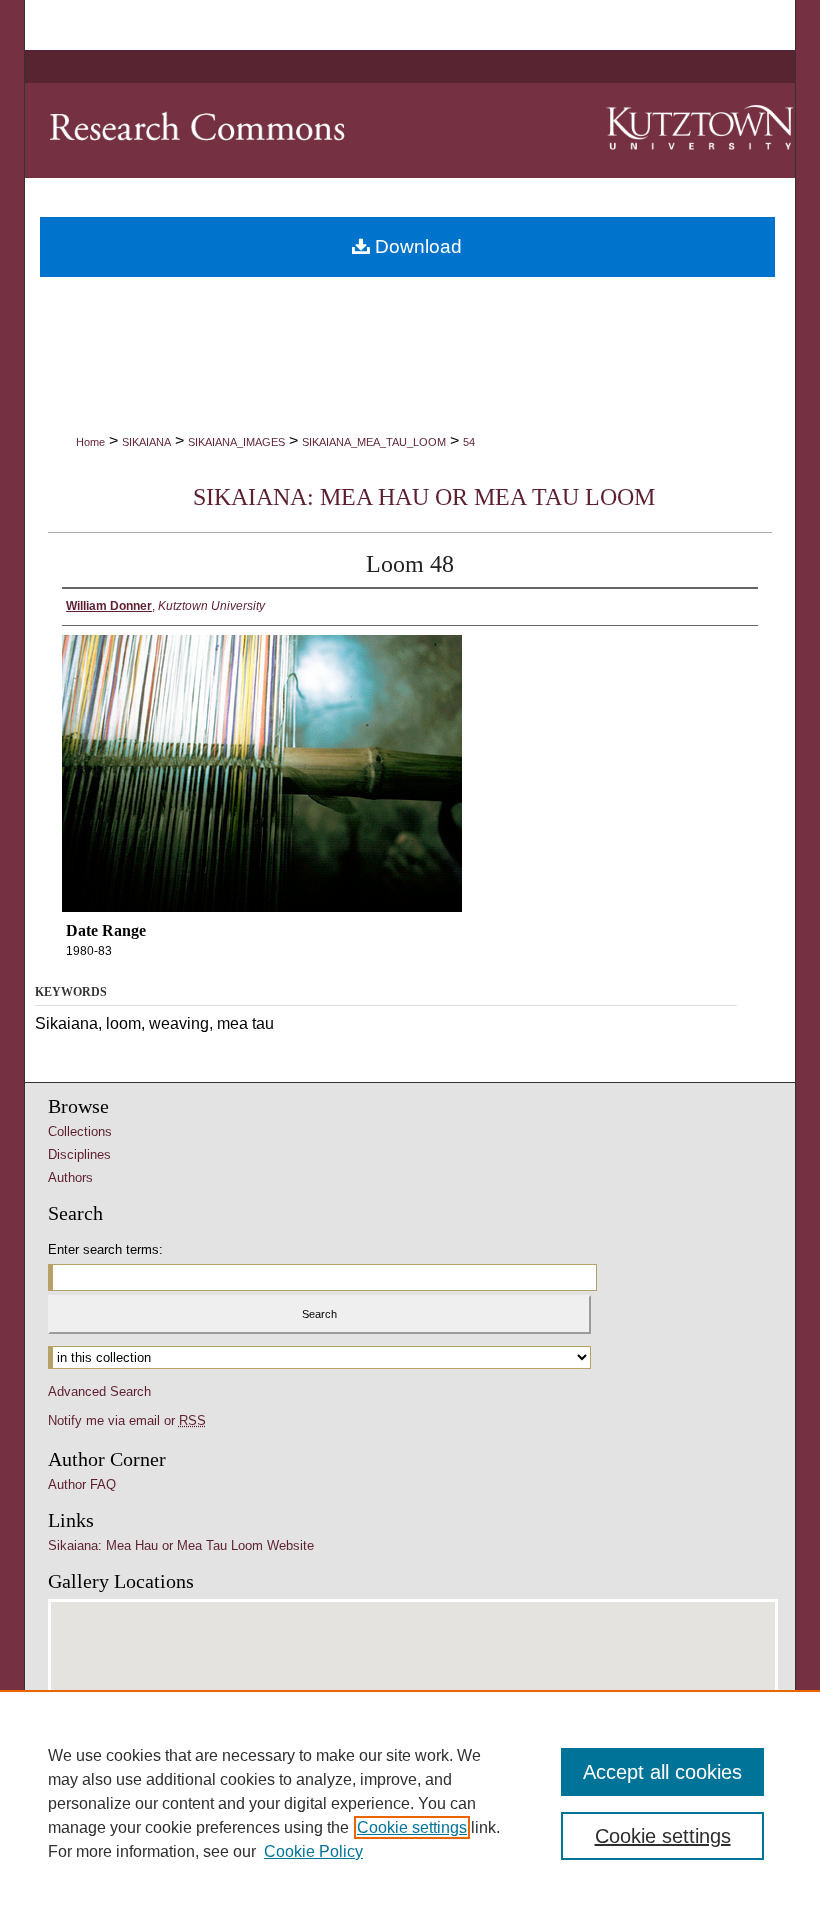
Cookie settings (412, 1827)
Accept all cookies (662, 1772)
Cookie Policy (313, 1851)
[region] (410, 1803)
